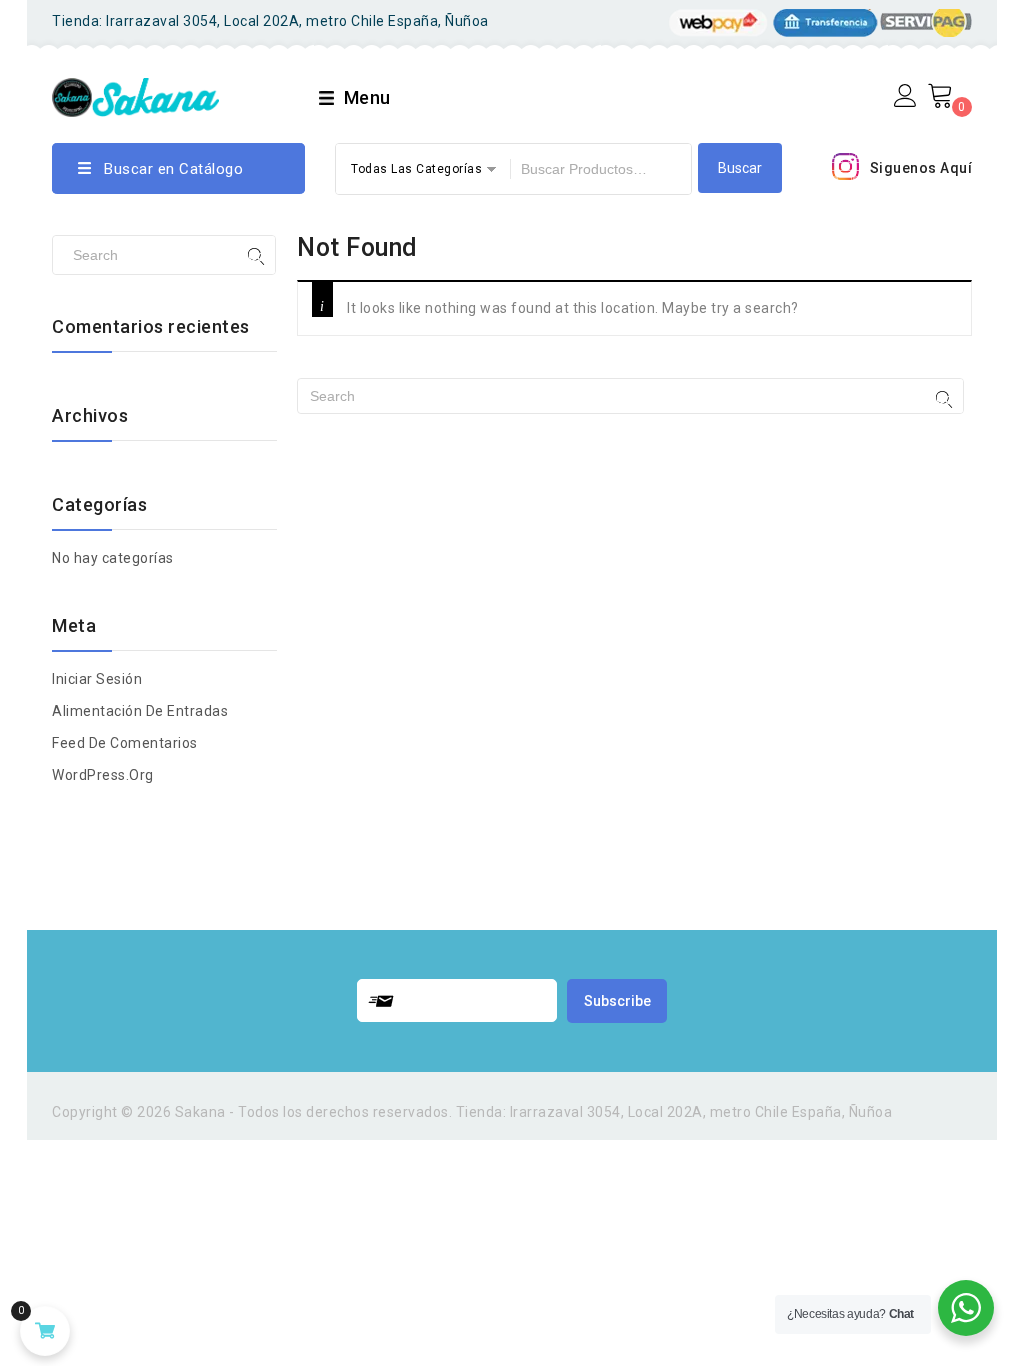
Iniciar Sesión (97, 679)
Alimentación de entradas (140, 711)
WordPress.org (103, 775)
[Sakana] (135, 94)
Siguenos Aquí (921, 168)
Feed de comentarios (125, 743)
